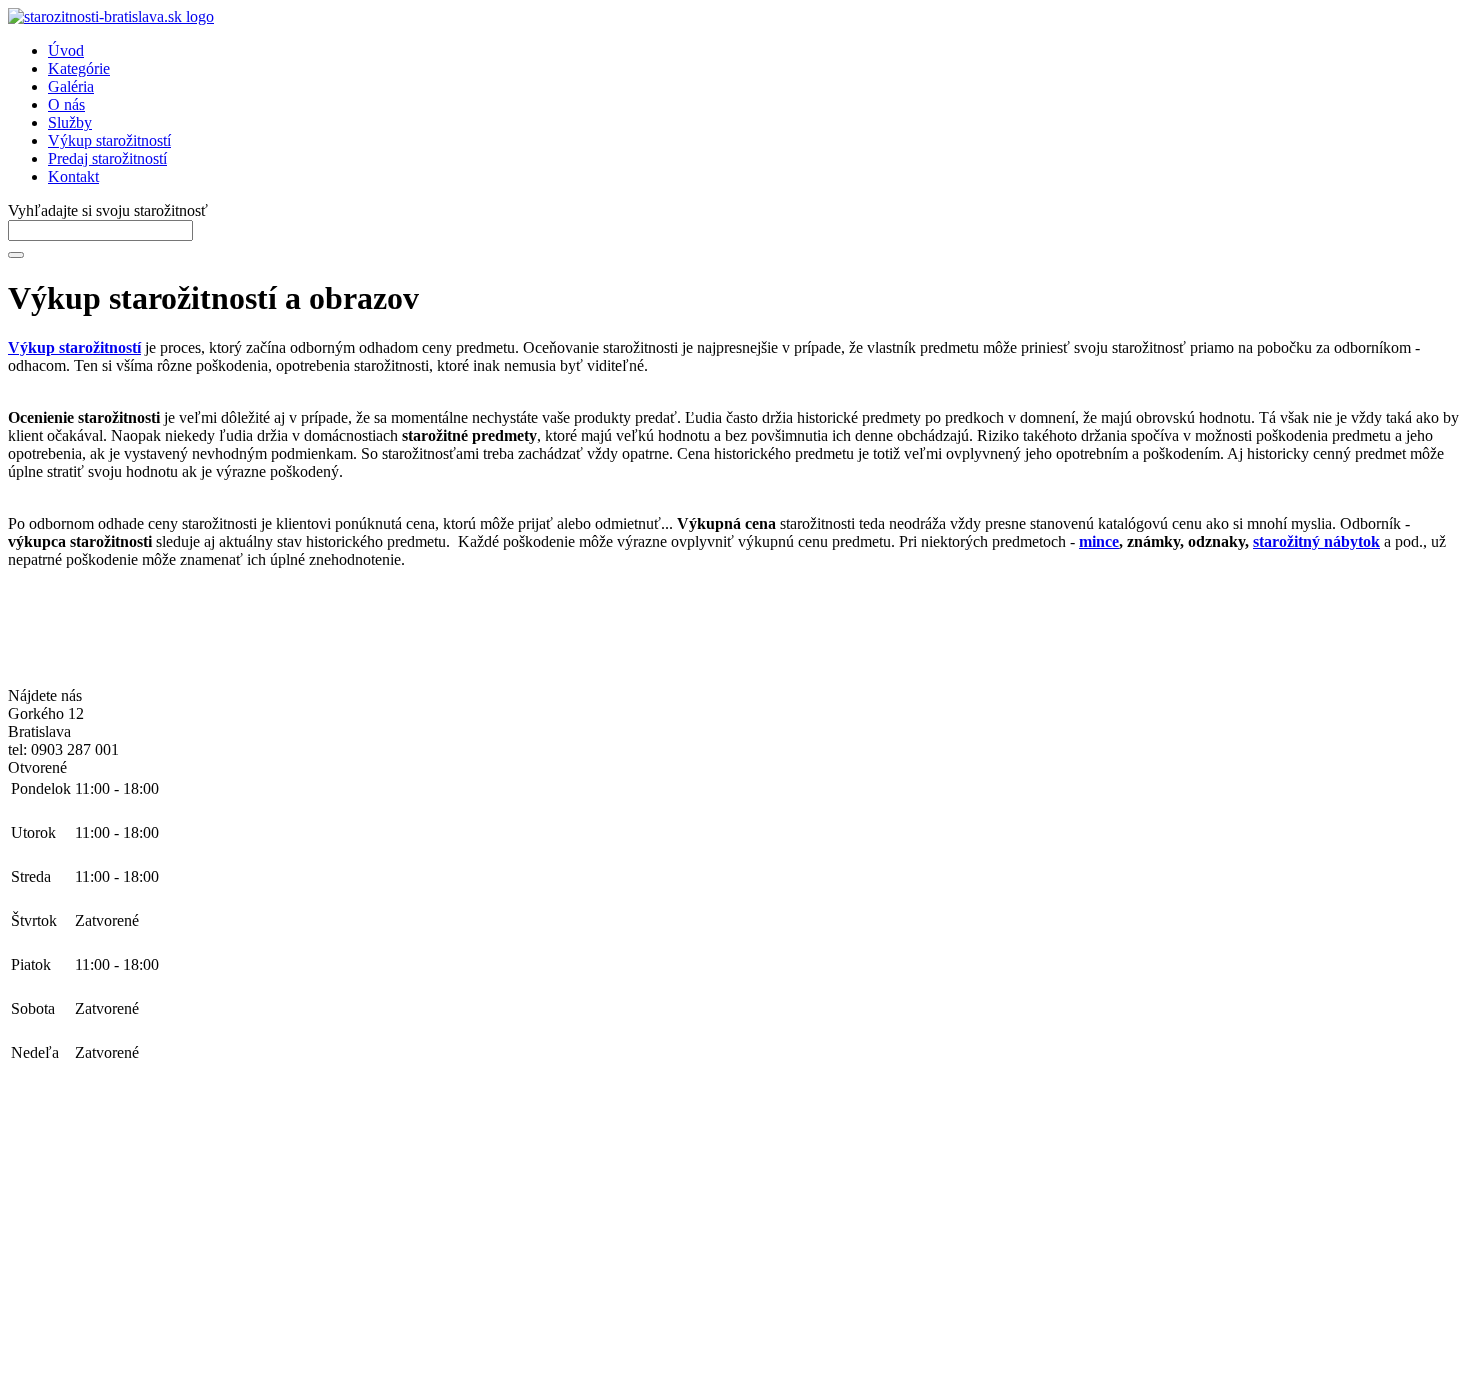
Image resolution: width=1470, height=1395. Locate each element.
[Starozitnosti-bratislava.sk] (111, 16)
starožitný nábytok (1316, 541)
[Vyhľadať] (16, 255)
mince (1099, 541)
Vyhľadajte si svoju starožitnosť (108, 210)
